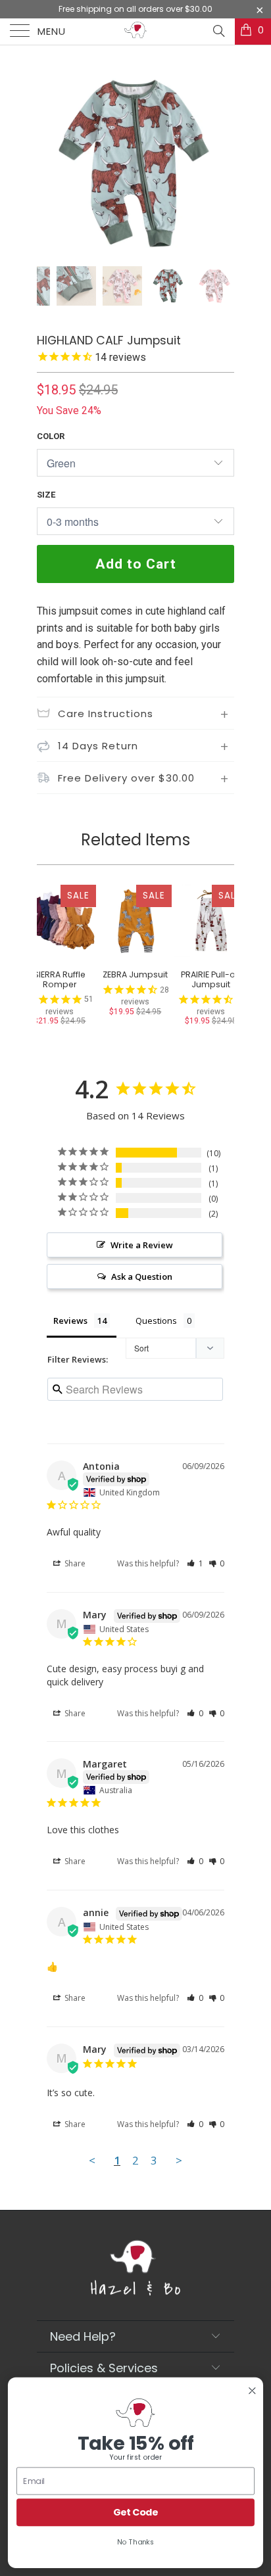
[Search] (218, 31)
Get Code (136, 2512)
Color (51, 436)
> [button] (179, 2160)
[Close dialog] (252, 2391)
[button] (195, 1563)
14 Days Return (98, 746)
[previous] (49, 164)
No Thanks (135, 2541)
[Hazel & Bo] (135, 32)
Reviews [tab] (70, 1321)
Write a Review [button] (142, 1245)
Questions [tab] (156, 1321)
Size (46, 495)
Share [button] (74, 1563)
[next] (222, 164)
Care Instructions (106, 714)
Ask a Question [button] (142, 1276)
